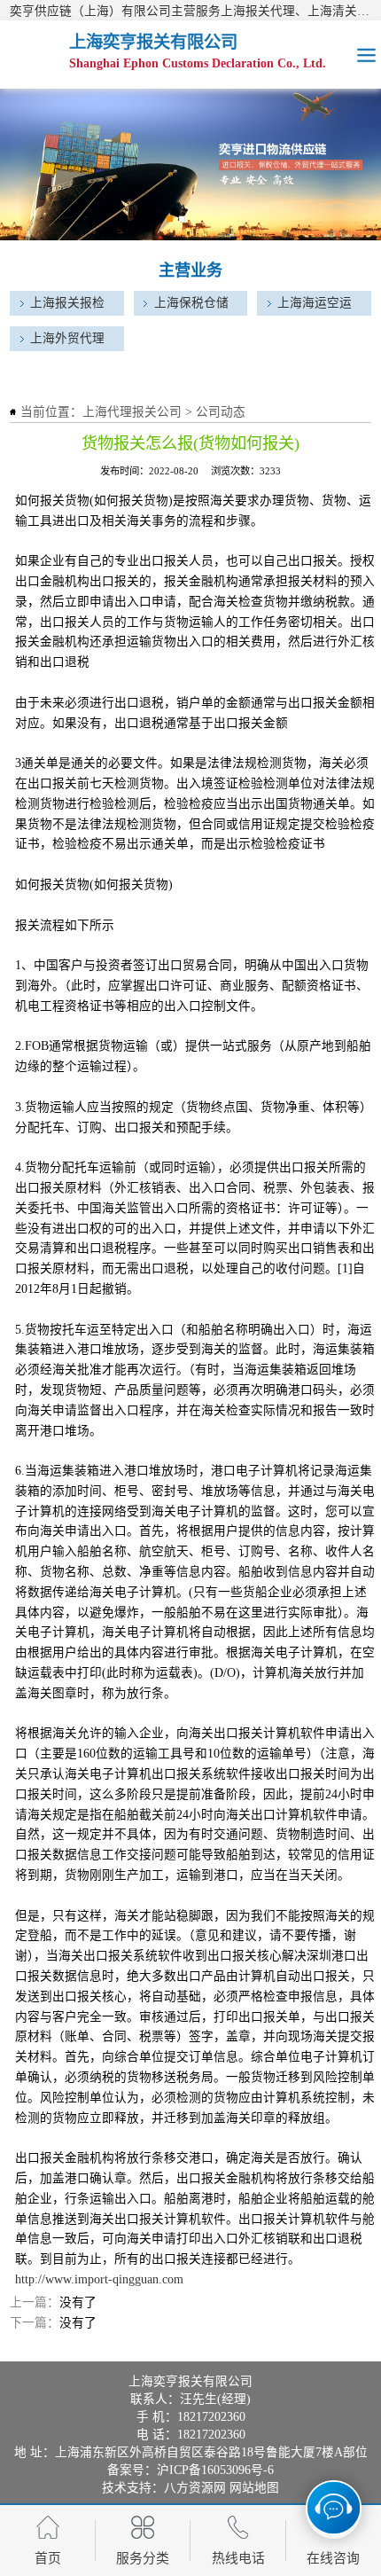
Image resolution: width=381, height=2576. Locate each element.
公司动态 (221, 412)
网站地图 (254, 2488)
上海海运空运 (315, 303)
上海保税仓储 (191, 303)
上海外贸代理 (67, 338)
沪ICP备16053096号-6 (215, 2470)
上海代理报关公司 (132, 412)
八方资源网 (195, 2488)
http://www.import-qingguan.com (99, 2279)
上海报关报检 (67, 303)
